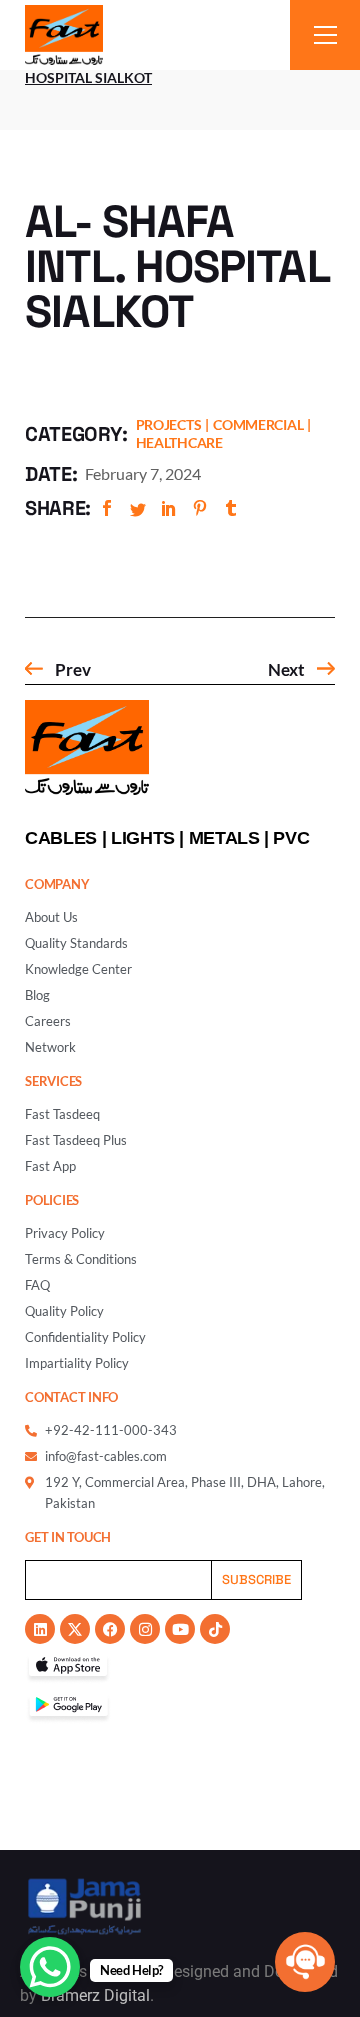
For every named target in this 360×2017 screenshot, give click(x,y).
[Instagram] (145, 1629)
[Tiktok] (215, 1629)
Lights (143, 838)
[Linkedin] (40, 1629)
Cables (61, 838)
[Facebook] (110, 1629)
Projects (169, 424)
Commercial (258, 424)
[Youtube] (180, 1629)
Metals (224, 838)
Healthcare (179, 442)
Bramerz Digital (95, 1995)
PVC (291, 838)
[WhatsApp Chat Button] (50, 1967)
